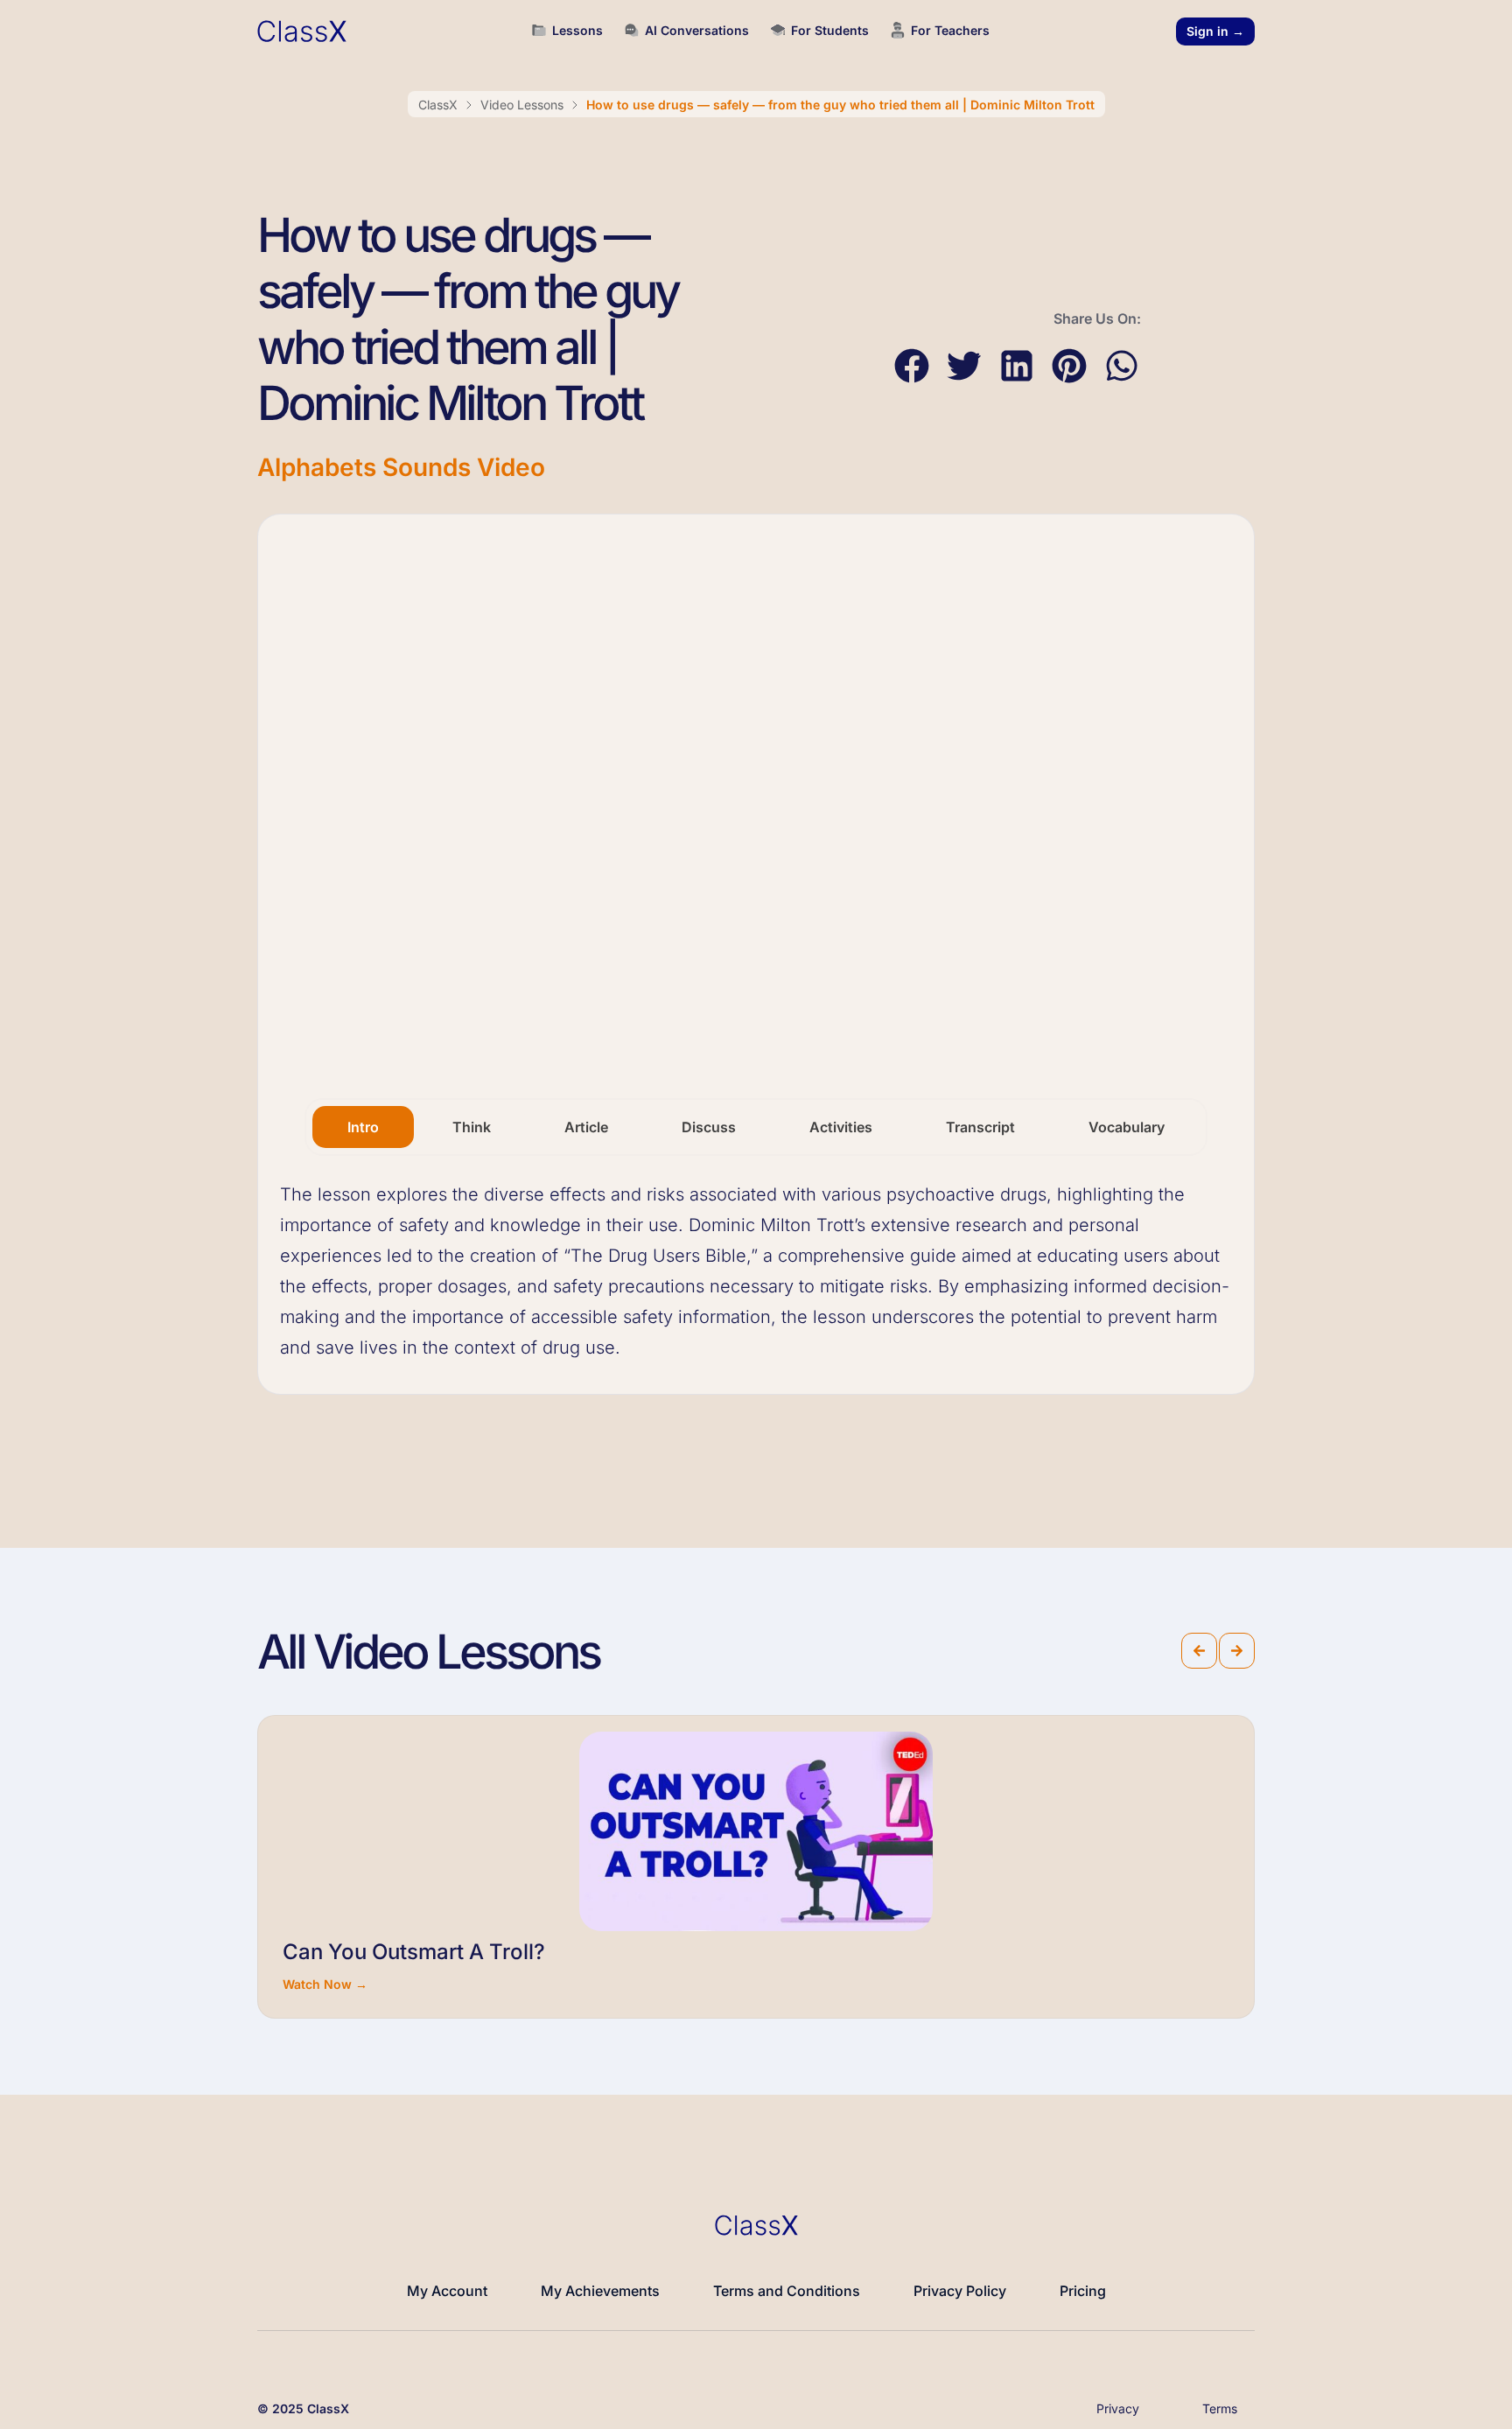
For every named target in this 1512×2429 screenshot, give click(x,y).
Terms (1220, 2408)
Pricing (1083, 2291)
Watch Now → (325, 1984)
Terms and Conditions (787, 2291)
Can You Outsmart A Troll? (414, 1952)
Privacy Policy (960, 2291)
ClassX (438, 105)
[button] (911, 366)
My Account (447, 2291)
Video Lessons (522, 105)
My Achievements (600, 2291)
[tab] (363, 1127)
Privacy (1118, 2408)
